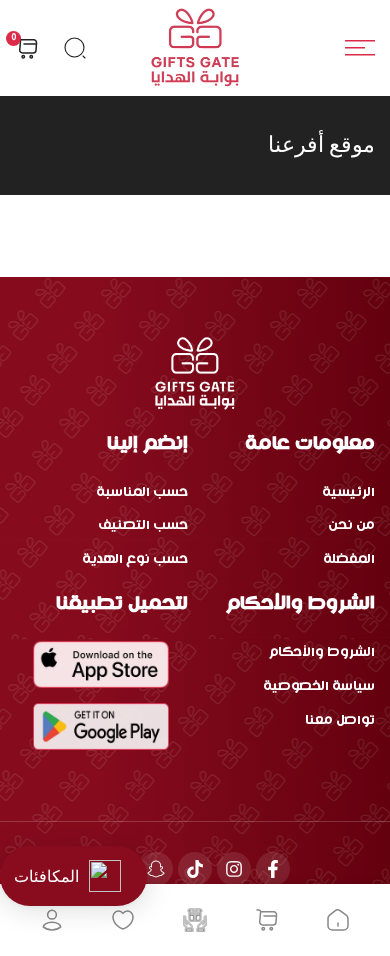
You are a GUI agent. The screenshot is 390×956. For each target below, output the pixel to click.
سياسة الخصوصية (319, 686)
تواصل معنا (340, 720)
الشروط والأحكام (322, 652)
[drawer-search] (75, 48)
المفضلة (349, 559)
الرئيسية (348, 492)
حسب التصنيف (143, 525)
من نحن (351, 525)
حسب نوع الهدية (135, 559)
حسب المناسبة (142, 492)
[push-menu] (360, 48)
